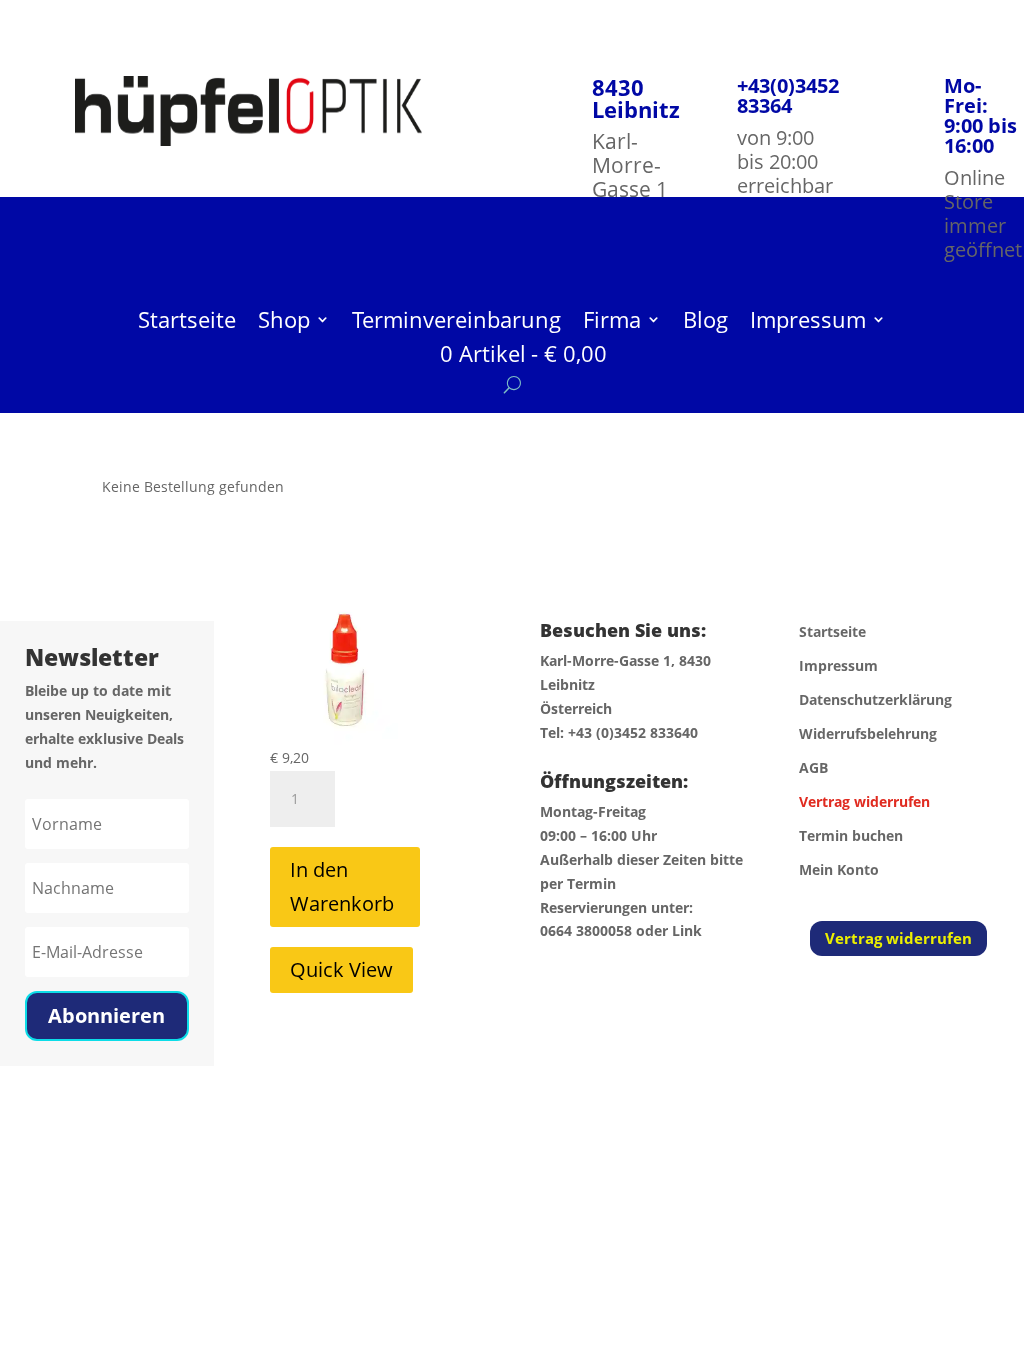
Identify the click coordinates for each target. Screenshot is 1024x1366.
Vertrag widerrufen (898, 938)
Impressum (808, 323)
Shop (284, 323)
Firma (612, 323)
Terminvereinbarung (456, 323)
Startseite (187, 323)
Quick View (341, 969)
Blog (705, 323)
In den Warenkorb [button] (342, 886)
